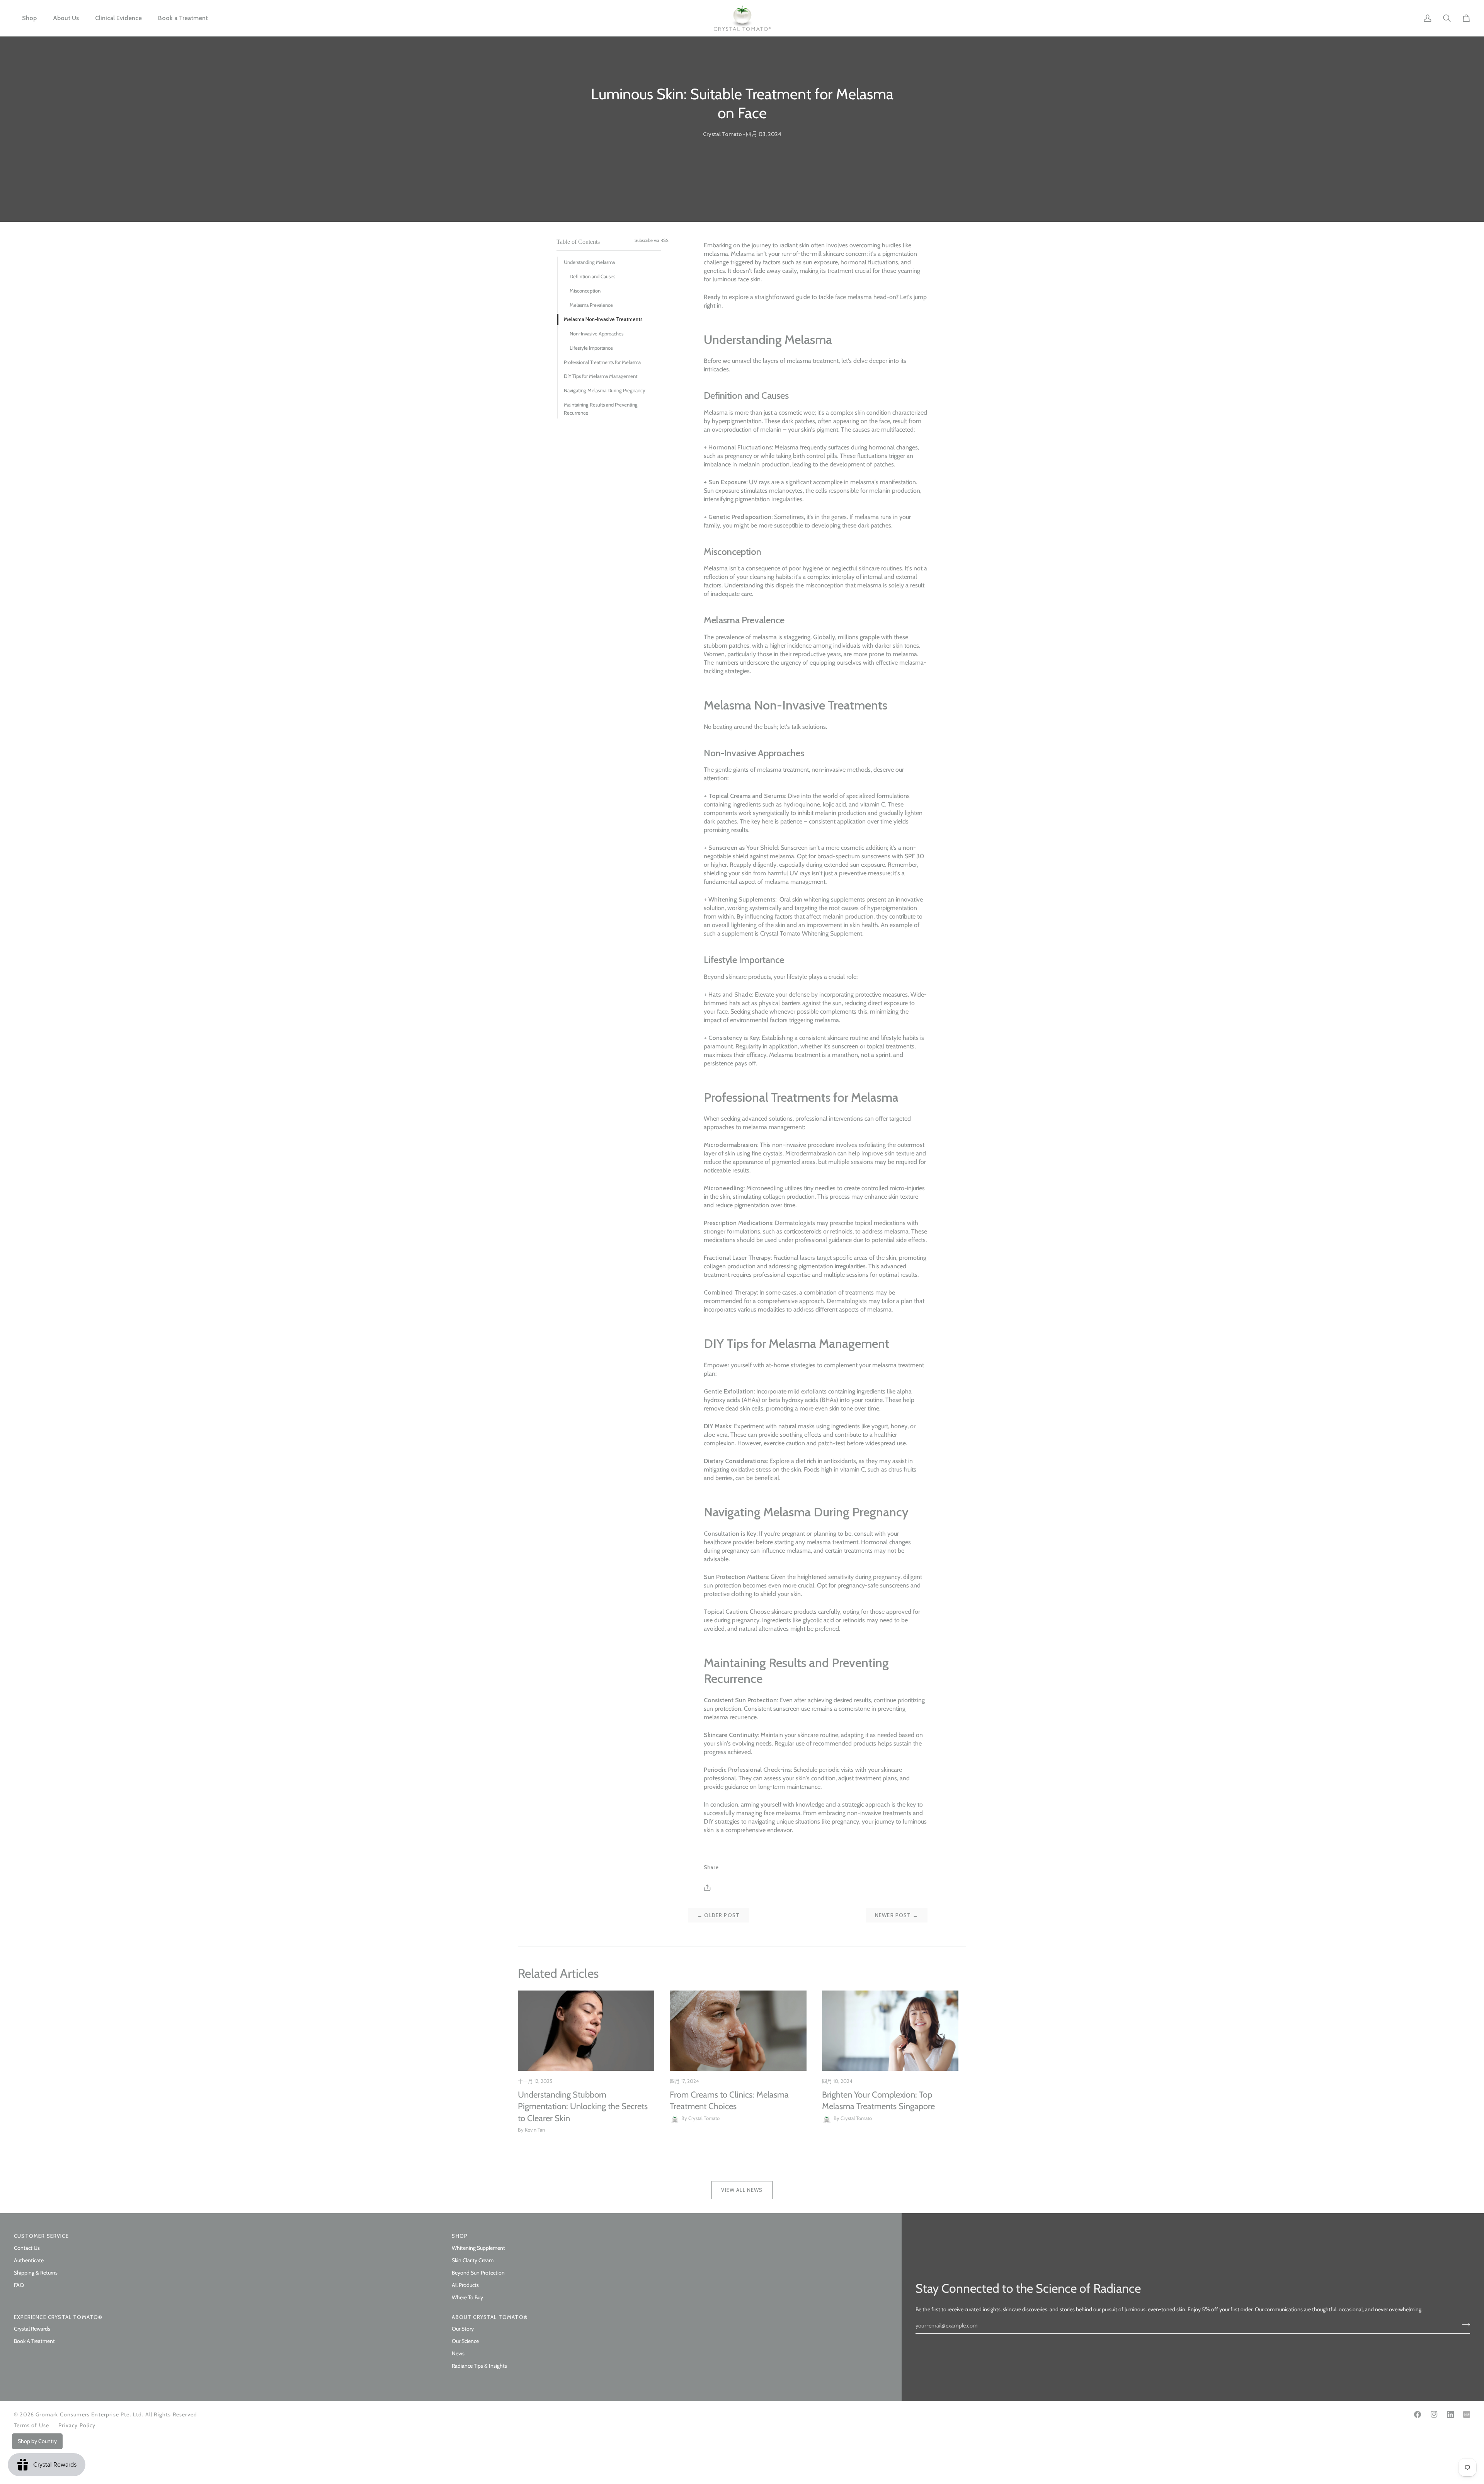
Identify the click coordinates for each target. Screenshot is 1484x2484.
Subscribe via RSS (652, 240)
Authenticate (29, 2260)
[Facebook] (1418, 2414)
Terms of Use (31, 2425)
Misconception (585, 291)
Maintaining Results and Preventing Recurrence (601, 409)
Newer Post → (897, 1915)
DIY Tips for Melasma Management (601, 376)
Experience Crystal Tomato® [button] (58, 2317)
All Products (465, 2285)
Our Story (463, 2329)
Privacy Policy (77, 2425)
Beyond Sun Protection (478, 2273)
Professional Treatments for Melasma (602, 362)
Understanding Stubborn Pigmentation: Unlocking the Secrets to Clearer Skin (583, 2106)
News (458, 2353)
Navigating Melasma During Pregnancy (605, 390)
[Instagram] (1434, 2414)
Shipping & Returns (36, 2273)
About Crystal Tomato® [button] (490, 2317)
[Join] (1464, 2324)
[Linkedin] (1450, 2414)
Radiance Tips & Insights (479, 2366)
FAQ (19, 2285)
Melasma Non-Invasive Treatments (603, 319)
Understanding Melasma (589, 262)
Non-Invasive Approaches (596, 333)
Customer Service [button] (41, 2236)
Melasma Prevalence (591, 305)
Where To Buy (467, 2297)
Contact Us (27, 2248)
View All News (742, 2190)
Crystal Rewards (32, 2329)
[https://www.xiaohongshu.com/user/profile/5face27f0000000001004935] (1467, 2414)
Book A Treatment (34, 2341)
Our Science (465, 2341)
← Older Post (718, 1915)
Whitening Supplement (478, 2248)
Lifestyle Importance (591, 348)
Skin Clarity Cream (473, 2260)
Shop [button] (460, 2236)
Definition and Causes (592, 276)
